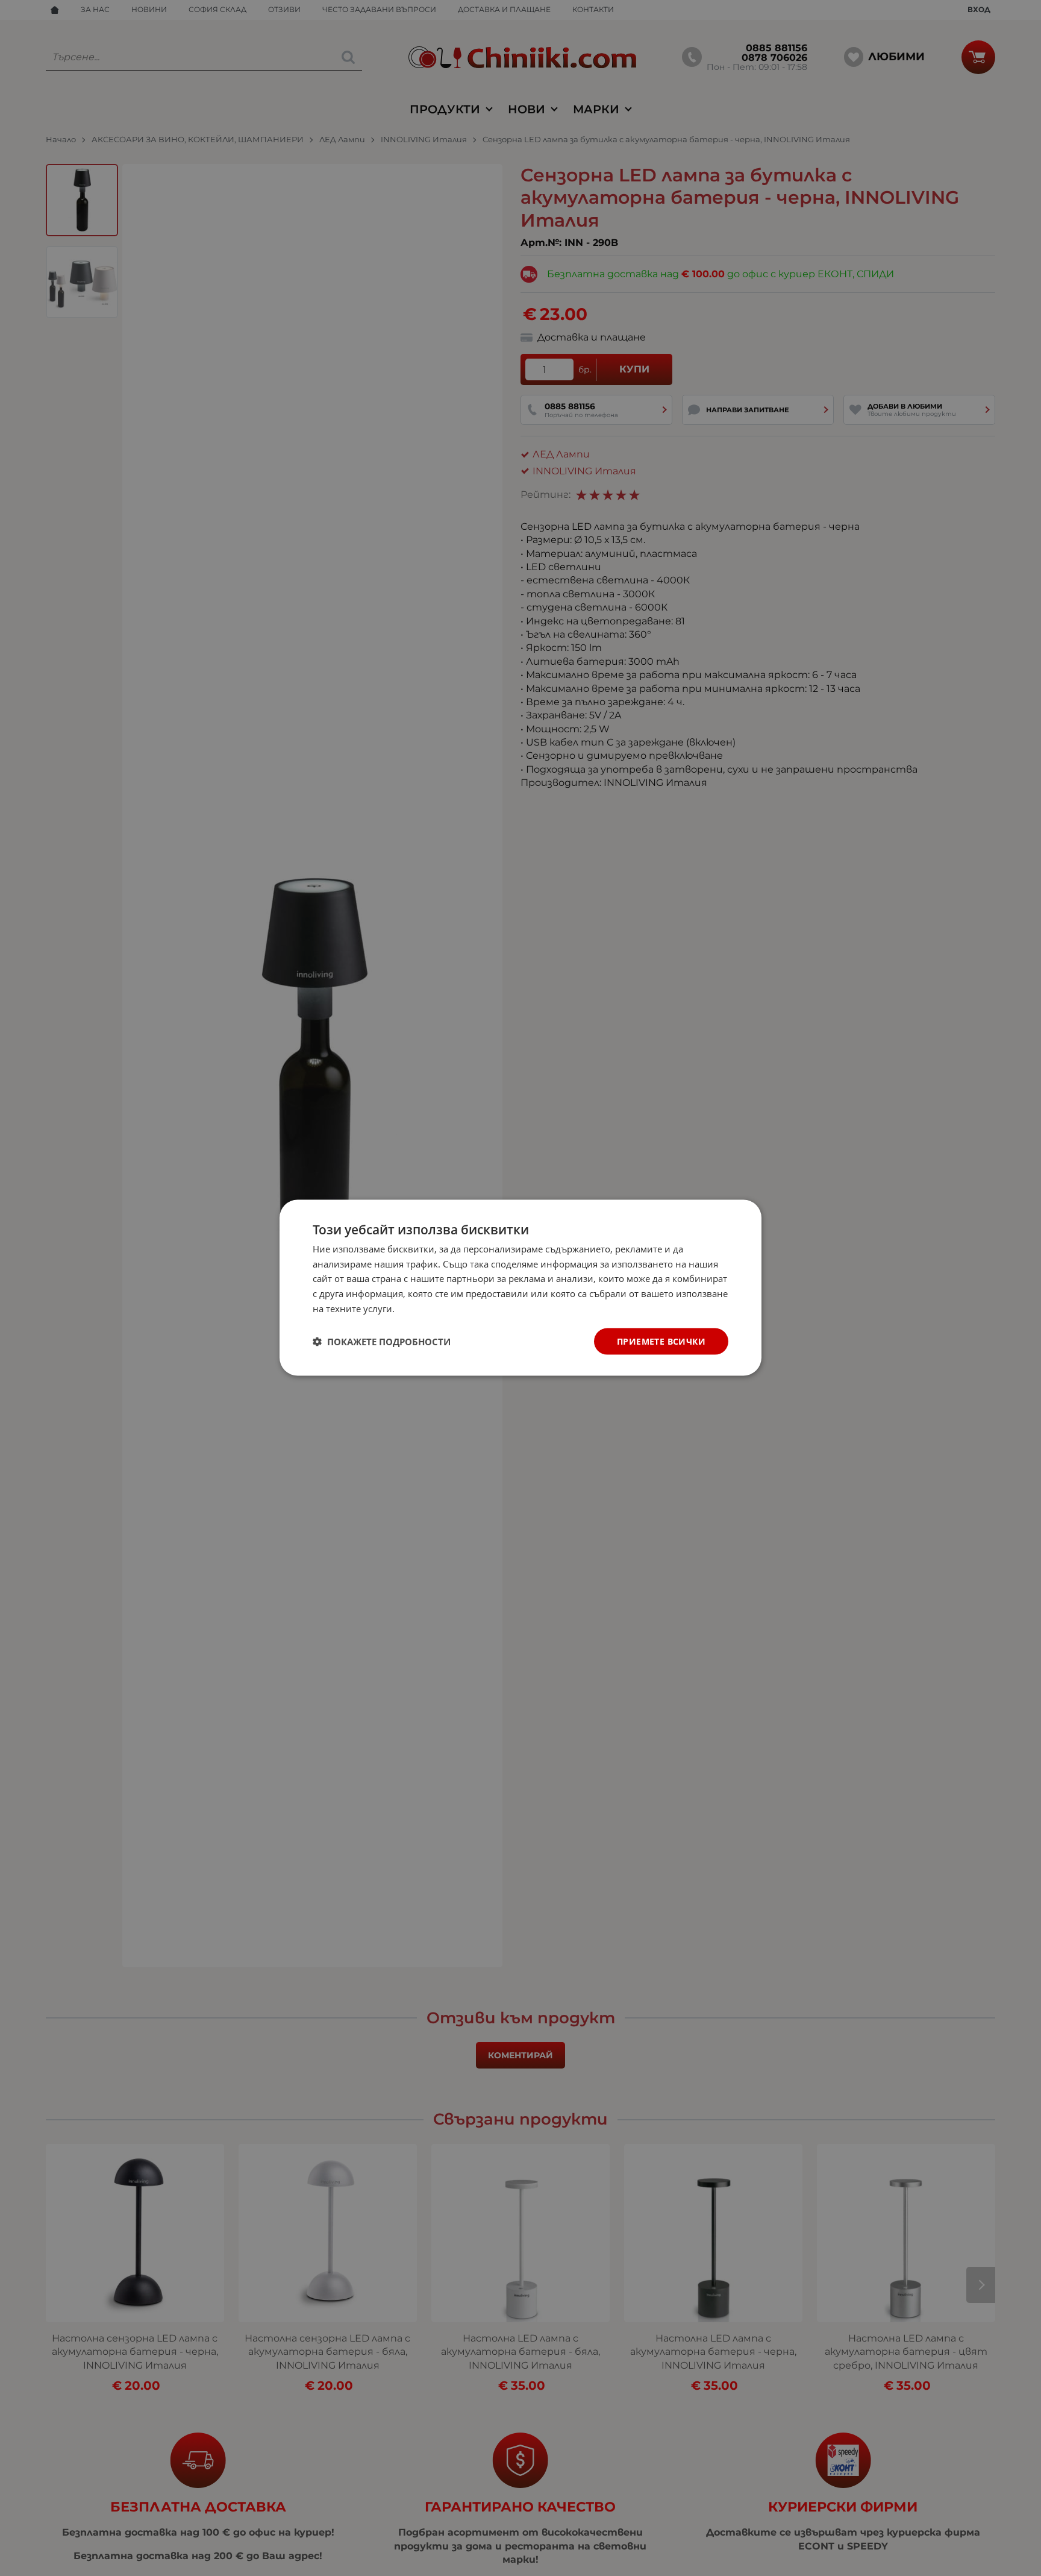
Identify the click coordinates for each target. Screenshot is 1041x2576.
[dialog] (520, 1288)
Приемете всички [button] (661, 1341)
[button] (382, 1342)
